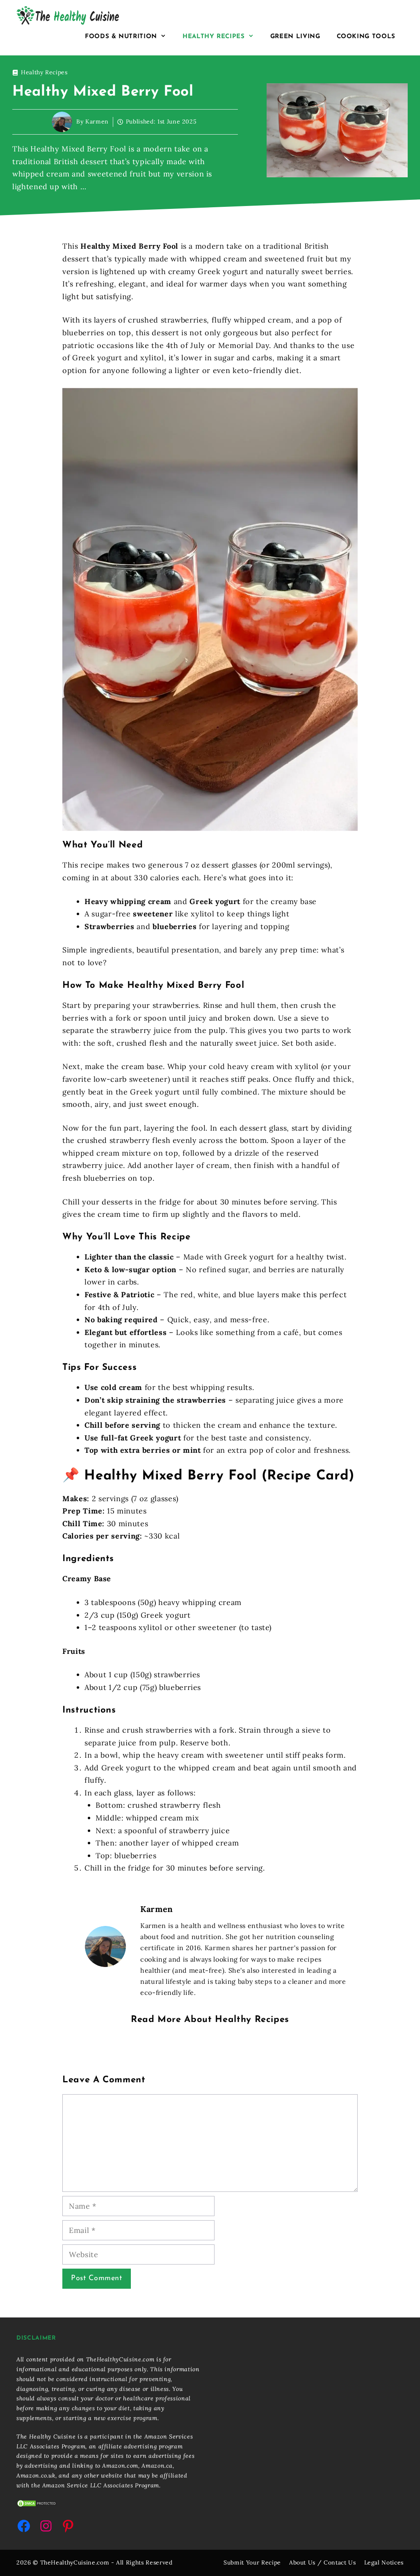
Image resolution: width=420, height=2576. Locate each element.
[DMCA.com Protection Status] (37, 2505)
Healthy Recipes (214, 37)
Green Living (295, 37)
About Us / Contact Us (323, 2562)
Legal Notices (384, 2562)
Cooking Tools (366, 37)
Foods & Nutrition (121, 37)
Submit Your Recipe (252, 2562)
